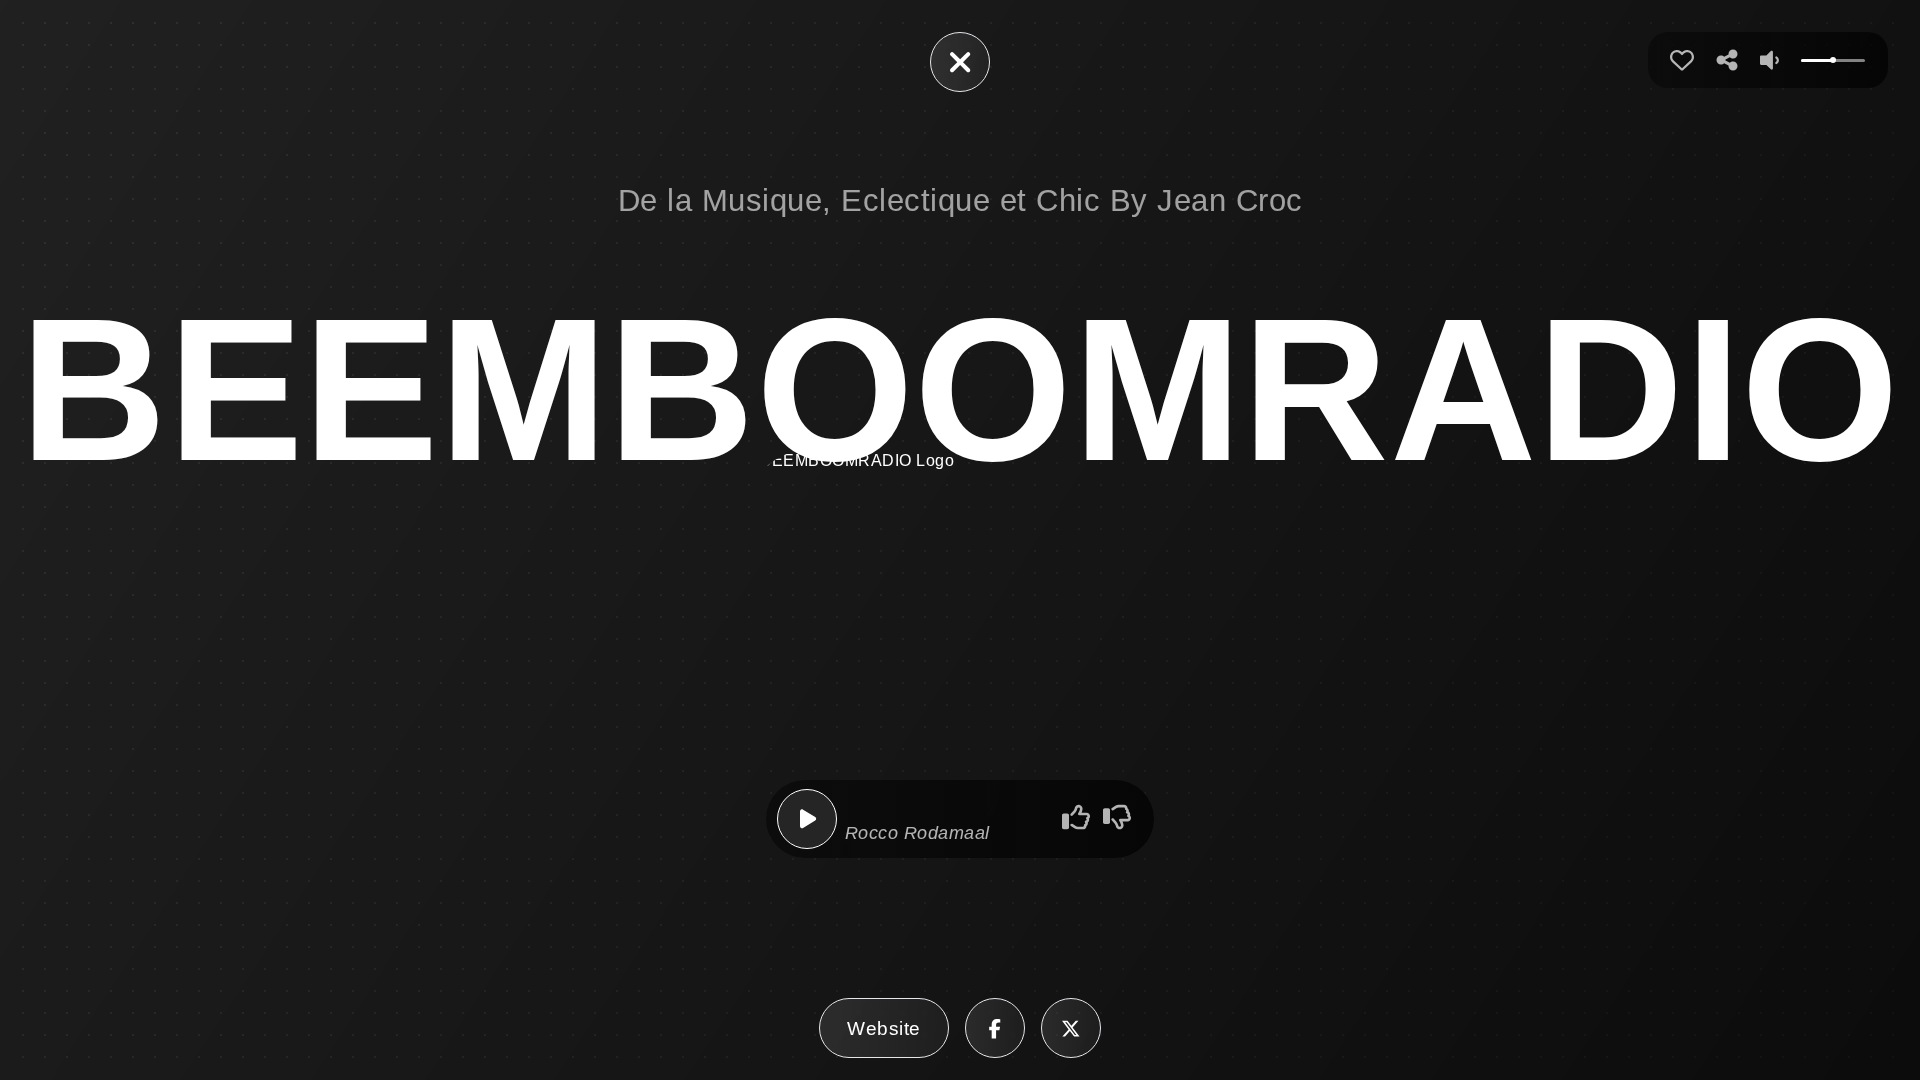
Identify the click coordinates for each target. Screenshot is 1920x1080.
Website (884, 1028)
